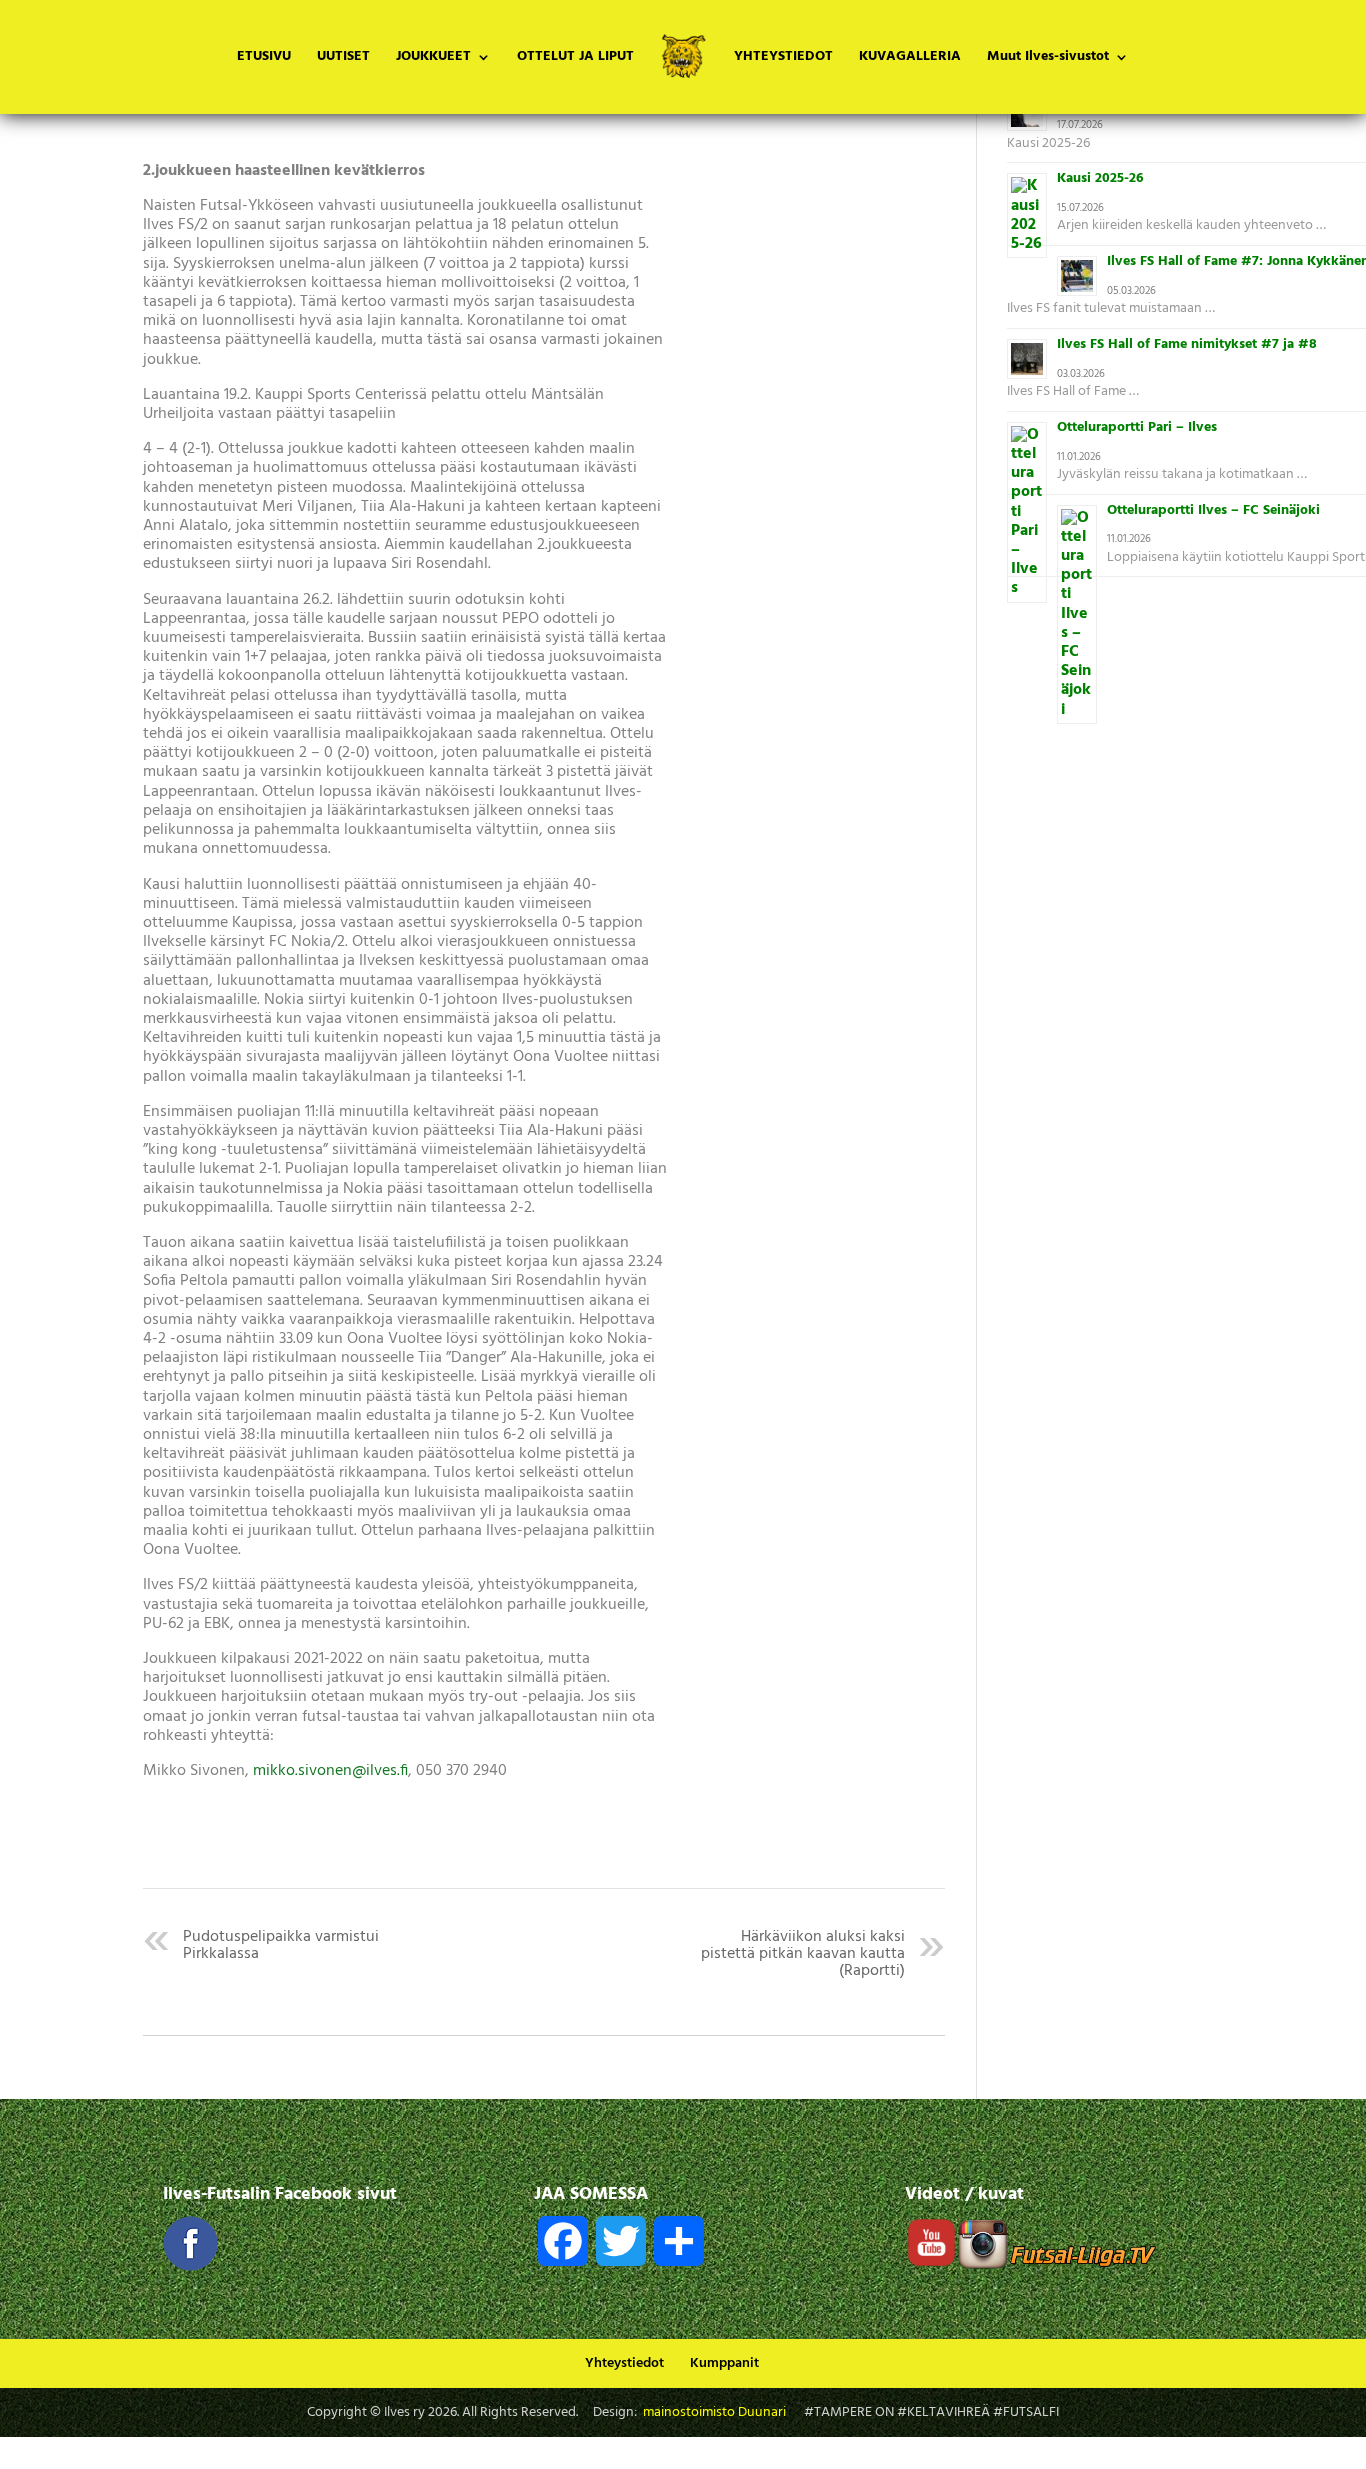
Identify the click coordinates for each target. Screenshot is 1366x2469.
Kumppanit (724, 2363)
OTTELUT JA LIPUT (575, 58)
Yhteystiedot (624, 2363)
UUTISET (343, 58)
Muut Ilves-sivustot (1048, 58)
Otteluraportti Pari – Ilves (1137, 427)
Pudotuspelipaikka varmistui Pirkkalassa (281, 1945)
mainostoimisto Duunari (714, 2412)
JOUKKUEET (433, 58)
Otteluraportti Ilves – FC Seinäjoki (1213, 510)
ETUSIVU (264, 58)
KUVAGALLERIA (910, 58)
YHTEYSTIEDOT (783, 58)
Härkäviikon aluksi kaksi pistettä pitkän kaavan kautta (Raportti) (803, 1954)
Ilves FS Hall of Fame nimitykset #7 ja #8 (1187, 344)
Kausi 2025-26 (1100, 178)
